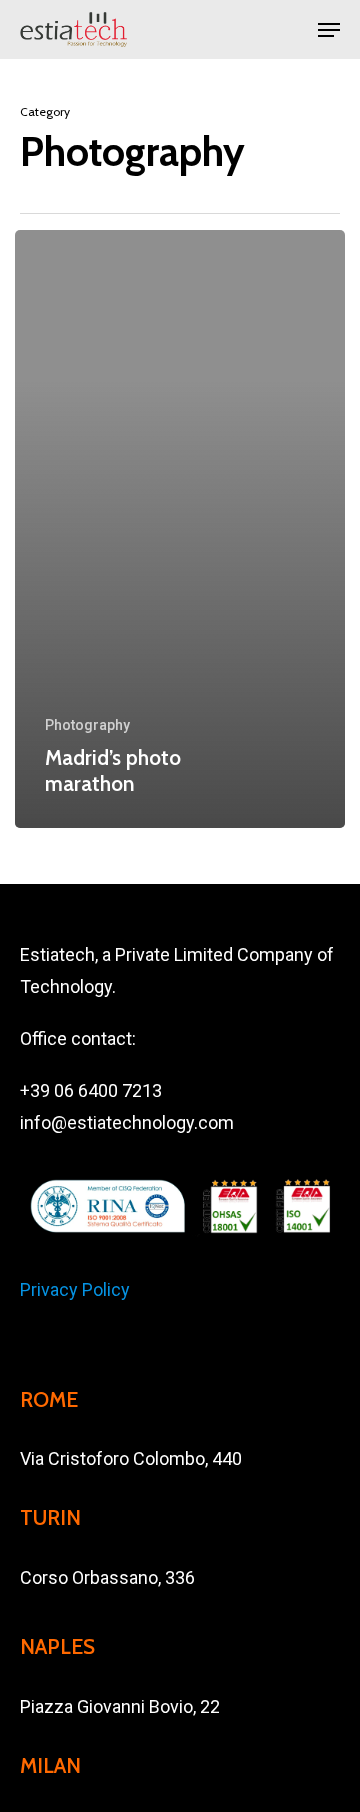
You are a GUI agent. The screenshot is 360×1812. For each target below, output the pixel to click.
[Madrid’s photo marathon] (180, 529)
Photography (87, 725)
